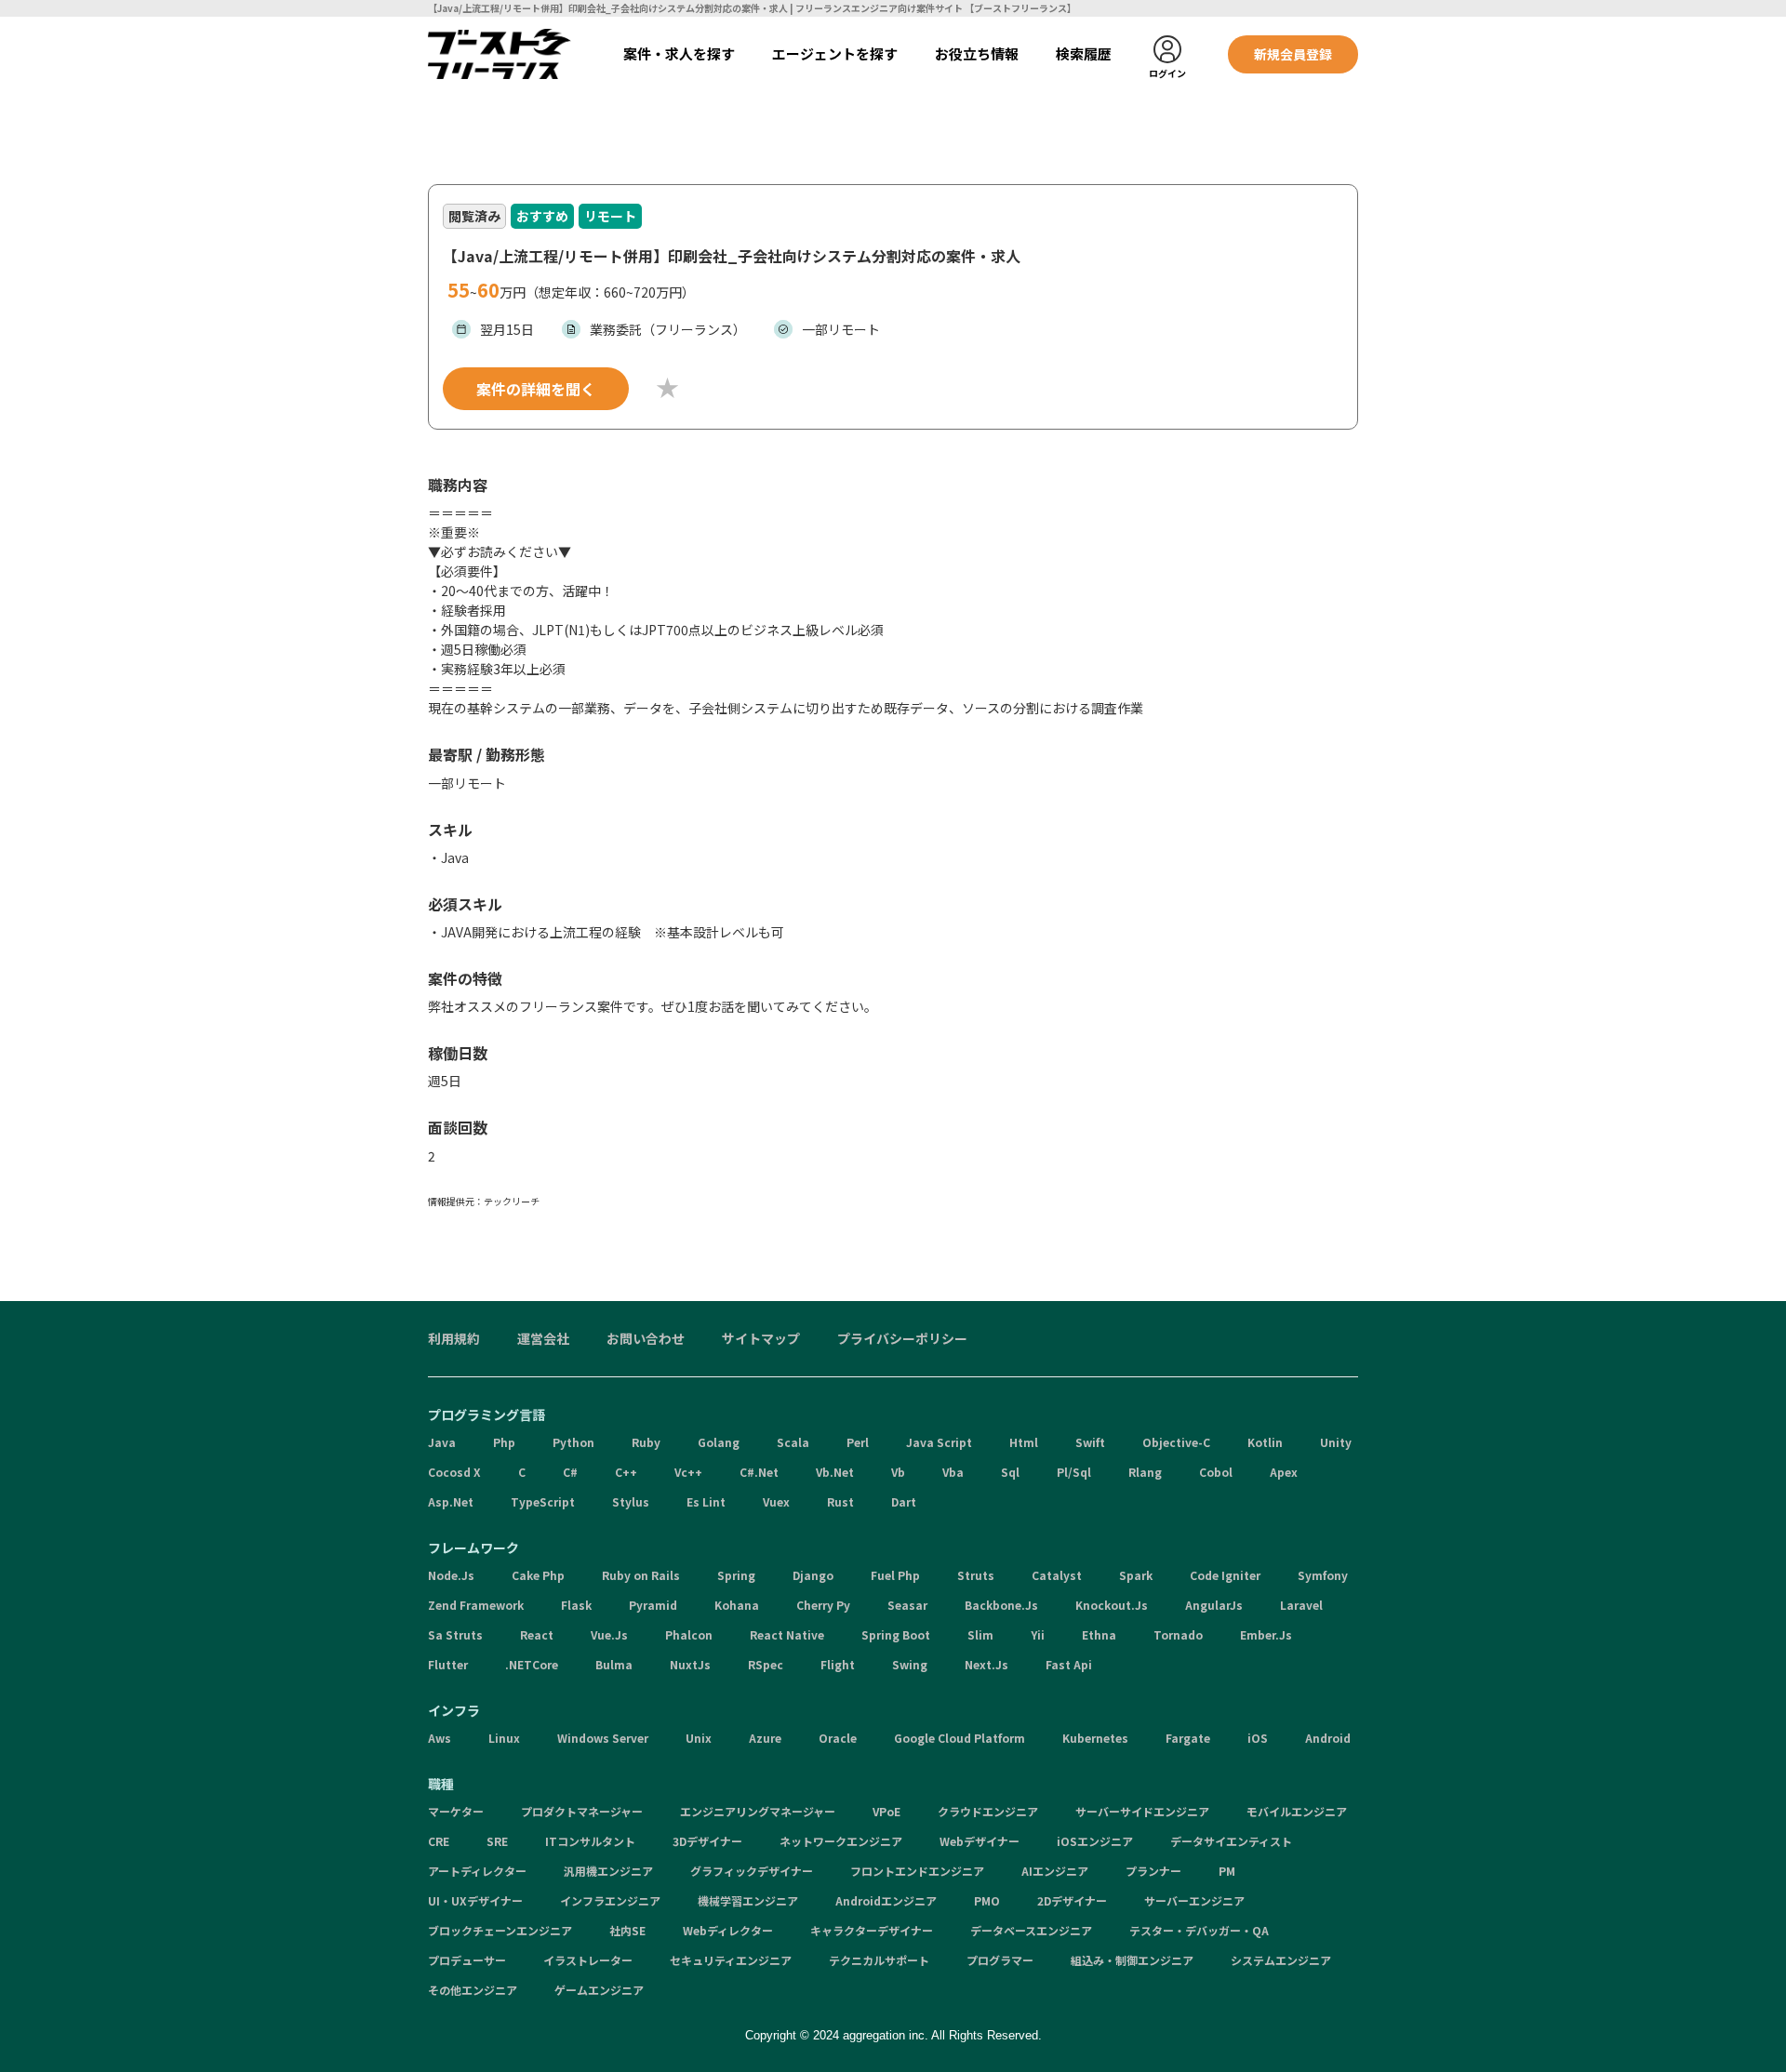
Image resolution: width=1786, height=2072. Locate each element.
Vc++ (688, 1472)
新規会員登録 (1293, 54)
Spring (736, 1575)
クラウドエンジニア (988, 1811)
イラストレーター (588, 1960)
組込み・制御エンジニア (1132, 1960)
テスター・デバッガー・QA (1199, 1930)
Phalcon (689, 1634)
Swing (910, 1664)
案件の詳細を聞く (536, 389)
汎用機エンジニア (608, 1871)
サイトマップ (761, 1338)
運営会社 (543, 1338)
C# (570, 1472)
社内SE (627, 1930)
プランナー (1153, 1871)
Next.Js (986, 1664)
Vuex (776, 1501)
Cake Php (538, 1575)
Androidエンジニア (886, 1900)
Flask (576, 1605)
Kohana (737, 1605)
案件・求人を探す (679, 53)
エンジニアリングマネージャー (758, 1811)
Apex (1284, 1472)
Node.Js (451, 1575)
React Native (787, 1634)
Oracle (838, 1738)
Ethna (1099, 1634)
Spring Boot (896, 1634)
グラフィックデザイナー (752, 1871)
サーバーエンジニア (1194, 1900)
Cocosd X (454, 1472)
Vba (953, 1472)
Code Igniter (1225, 1575)
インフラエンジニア (610, 1900)
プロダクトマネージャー (582, 1811)
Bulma (614, 1664)
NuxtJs (690, 1664)
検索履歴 (1084, 53)
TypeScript (543, 1501)
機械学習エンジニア (748, 1900)
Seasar (907, 1605)
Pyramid (653, 1605)
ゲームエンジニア (599, 1990)
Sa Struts (455, 1634)
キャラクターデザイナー (872, 1930)
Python (573, 1442)
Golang (719, 1442)
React (537, 1634)
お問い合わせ (646, 1338)
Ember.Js (1266, 1634)
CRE (439, 1841)
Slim (980, 1634)
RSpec (766, 1664)
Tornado (1178, 1634)
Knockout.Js (1112, 1605)
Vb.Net (835, 1472)
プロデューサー (467, 1960)
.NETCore (532, 1664)
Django (813, 1575)
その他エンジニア (473, 1990)
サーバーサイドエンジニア (1142, 1811)
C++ (626, 1472)
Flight (838, 1664)
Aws (440, 1738)
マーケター (456, 1811)
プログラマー (1000, 1960)
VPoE (886, 1811)
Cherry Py (823, 1605)
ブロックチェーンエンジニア (500, 1930)
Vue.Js (609, 1634)
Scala (793, 1442)
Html (1024, 1442)
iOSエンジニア (1095, 1841)
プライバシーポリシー (902, 1338)
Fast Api (1069, 1664)
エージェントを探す (835, 53)
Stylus (631, 1501)
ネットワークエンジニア (841, 1841)
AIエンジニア (1055, 1871)
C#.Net (759, 1472)
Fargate (1188, 1738)
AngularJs (1214, 1605)
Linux (504, 1738)
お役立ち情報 (977, 53)
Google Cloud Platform (960, 1738)
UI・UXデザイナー (475, 1900)
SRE (497, 1841)
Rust (840, 1501)
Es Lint (706, 1501)
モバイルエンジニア (1297, 1811)
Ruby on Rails (641, 1575)
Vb (898, 1472)
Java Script (939, 1442)
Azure (765, 1738)
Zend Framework (476, 1605)
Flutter (448, 1664)
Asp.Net (451, 1501)
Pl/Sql (1074, 1472)
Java (442, 1442)
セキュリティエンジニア (731, 1960)
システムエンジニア (1281, 1960)
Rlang (1145, 1472)
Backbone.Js (1001, 1605)
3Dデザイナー (707, 1841)
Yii (1038, 1634)
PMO (987, 1900)
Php (504, 1442)
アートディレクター (477, 1871)
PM (1227, 1871)
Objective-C (1176, 1442)
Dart (904, 1501)
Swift (1090, 1442)
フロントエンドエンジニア (917, 1871)
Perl (858, 1442)
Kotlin (1265, 1442)
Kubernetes (1095, 1738)
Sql (1010, 1472)
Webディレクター (728, 1930)
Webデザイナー (980, 1841)
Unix (699, 1738)
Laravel (1301, 1605)
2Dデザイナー (1072, 1900)
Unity (1336, 1442)
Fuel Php (895, 1575)
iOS (1258, 1738)
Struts (976, 1575)
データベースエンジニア (1031, 1930)
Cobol (1216, 1472)
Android (1328, 1738)
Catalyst (1057, 1575)
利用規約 (454, 1338)
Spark (1136, 1575)
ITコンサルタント (590, 1841)
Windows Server (603, 1738)
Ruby (646, 1442)
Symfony (1323, 1575)
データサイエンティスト (1231, 1841)
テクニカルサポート (879, 1960)
